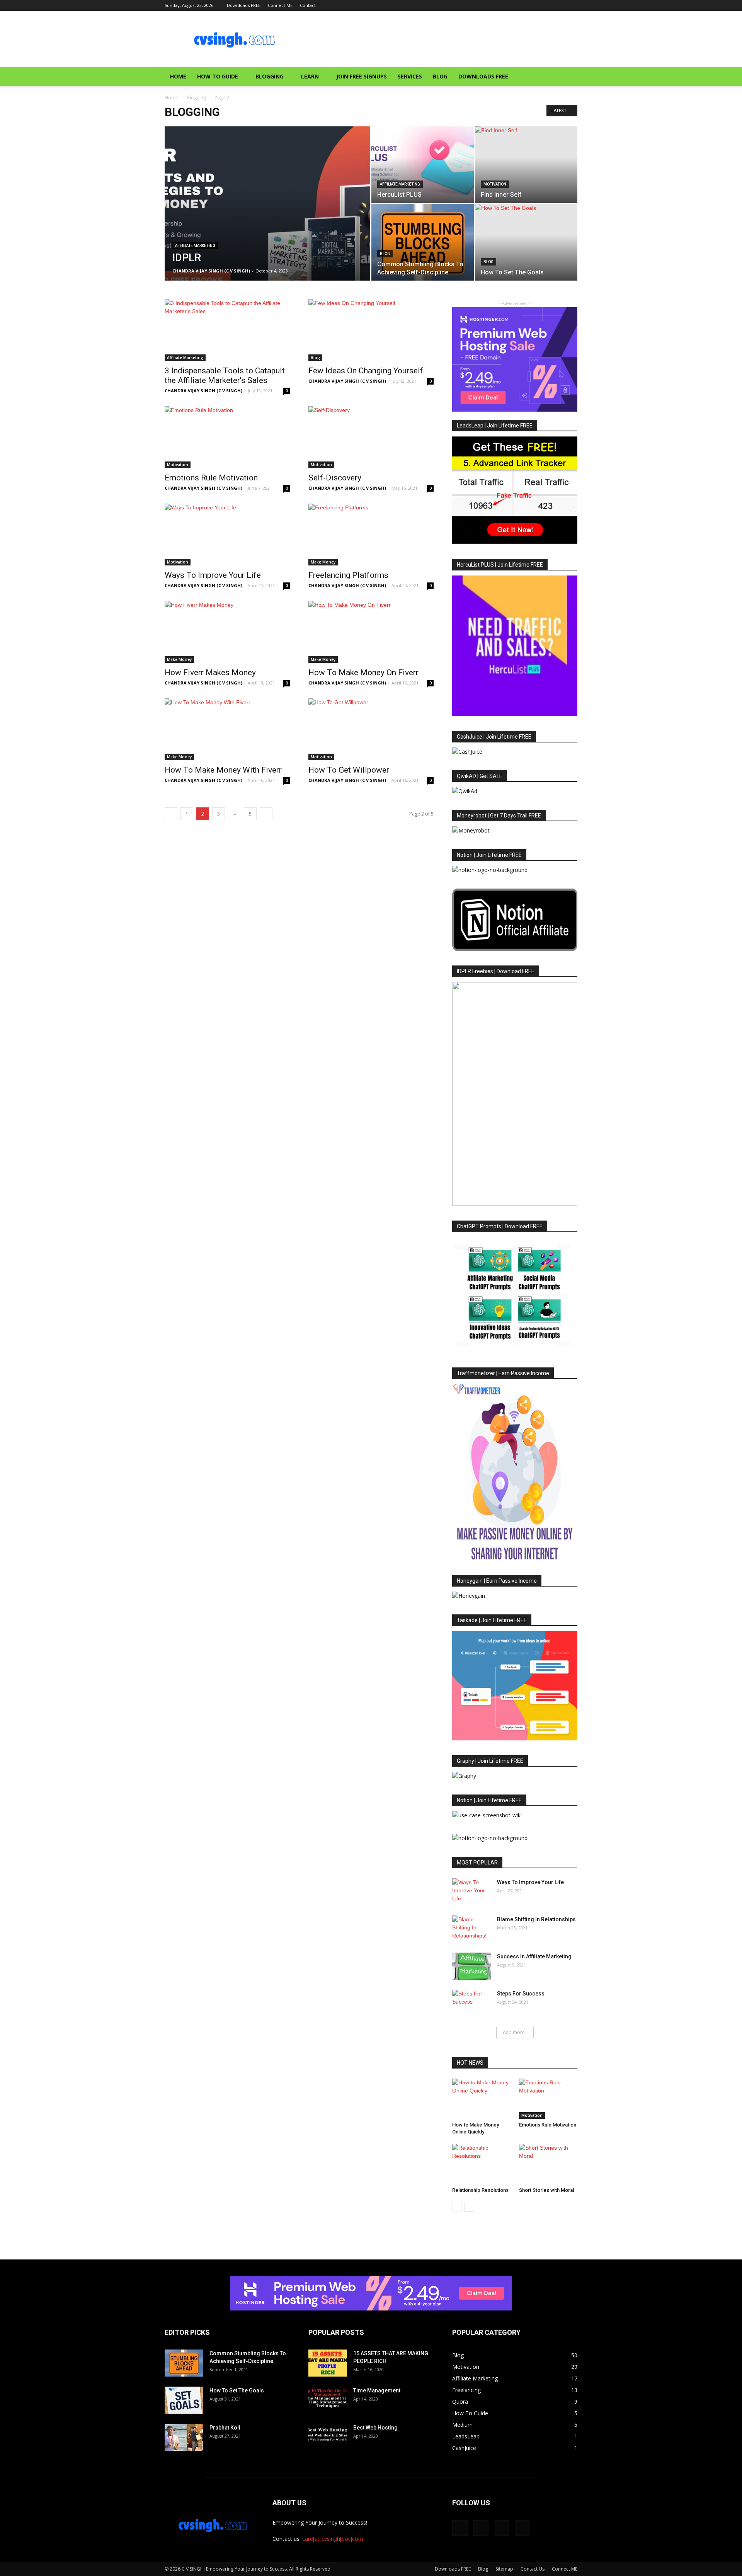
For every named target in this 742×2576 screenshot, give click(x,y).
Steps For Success (521, 1994)
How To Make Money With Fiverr (223, 770)
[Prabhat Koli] (184, 2437)
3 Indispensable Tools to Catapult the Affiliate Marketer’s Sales (225, 375)
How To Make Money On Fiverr (363, 673)
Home (178, 76)
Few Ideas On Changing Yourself (366, 371)
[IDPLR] (267, 216)
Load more (513, 2032)
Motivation (495, 184)
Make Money (323, 562)
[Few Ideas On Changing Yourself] (371, 330)
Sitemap (504, 2569)
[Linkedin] (559, 5)
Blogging (270, 76)
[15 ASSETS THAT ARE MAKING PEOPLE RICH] (328, 2363)
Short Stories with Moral (546, 2190)
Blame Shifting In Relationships (536, 1919)
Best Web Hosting (375, 2428)
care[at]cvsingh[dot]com (333, 2539)
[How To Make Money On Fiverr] (371, 632)
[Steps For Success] (471, 2003)
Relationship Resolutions (480, 2190)
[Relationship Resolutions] (482, 2164)
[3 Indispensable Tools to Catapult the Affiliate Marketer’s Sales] (227, 330)
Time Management (377, 2390)
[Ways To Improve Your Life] (227, 535)
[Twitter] (572, 5)
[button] (568, 77)
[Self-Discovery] (371, 437)
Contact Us (533, 2569)
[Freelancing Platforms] (371, 535)
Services (410, 76)
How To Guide (218, 76)
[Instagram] (546, 5)
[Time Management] (328, 2400)
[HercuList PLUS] (423, 165)
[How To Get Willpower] (371, 729)
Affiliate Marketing (195, 246)
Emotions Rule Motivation (211, 478)
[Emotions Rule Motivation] (227, 437)
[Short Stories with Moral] (548, 2164)
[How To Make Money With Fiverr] (227, 729)
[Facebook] (533, 5)
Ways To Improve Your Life (213, 575)
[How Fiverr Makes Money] (227, 632)
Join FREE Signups (362, 76)
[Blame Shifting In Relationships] (471, 1929)
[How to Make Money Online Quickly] (482, 2099)
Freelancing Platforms (348, 575)
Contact (308, 5)
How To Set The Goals (237, 2390)
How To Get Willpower (349, 770)
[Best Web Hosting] (328, 2437)
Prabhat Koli (225, 2428)
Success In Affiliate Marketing (534, 1956)
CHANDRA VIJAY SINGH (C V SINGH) (211, 271)
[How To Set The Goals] (526, 242)
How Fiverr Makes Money (210, 673)
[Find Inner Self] (526, 165)
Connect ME (280, 5)
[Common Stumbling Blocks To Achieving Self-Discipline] (423, 242)
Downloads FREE (244, 5)
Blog (440, 76)
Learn (310, 76)
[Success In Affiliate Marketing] (471, 1966)
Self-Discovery (335, 478)
